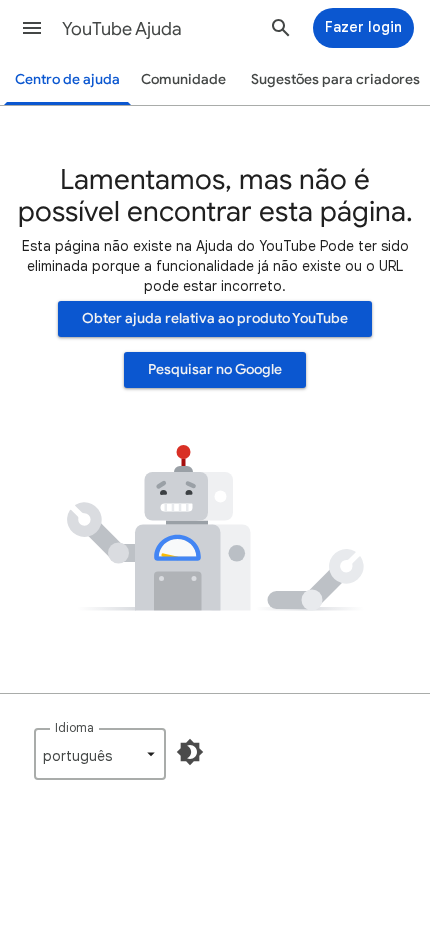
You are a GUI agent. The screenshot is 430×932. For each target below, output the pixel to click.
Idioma (74, 727)
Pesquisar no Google (215, 369)
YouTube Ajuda (122, 29)
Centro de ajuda (67, 79)
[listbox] (100, 754)
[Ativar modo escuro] (190, 752)
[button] (32, 28)
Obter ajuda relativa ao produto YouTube (215, 318)
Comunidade (183, 79)
